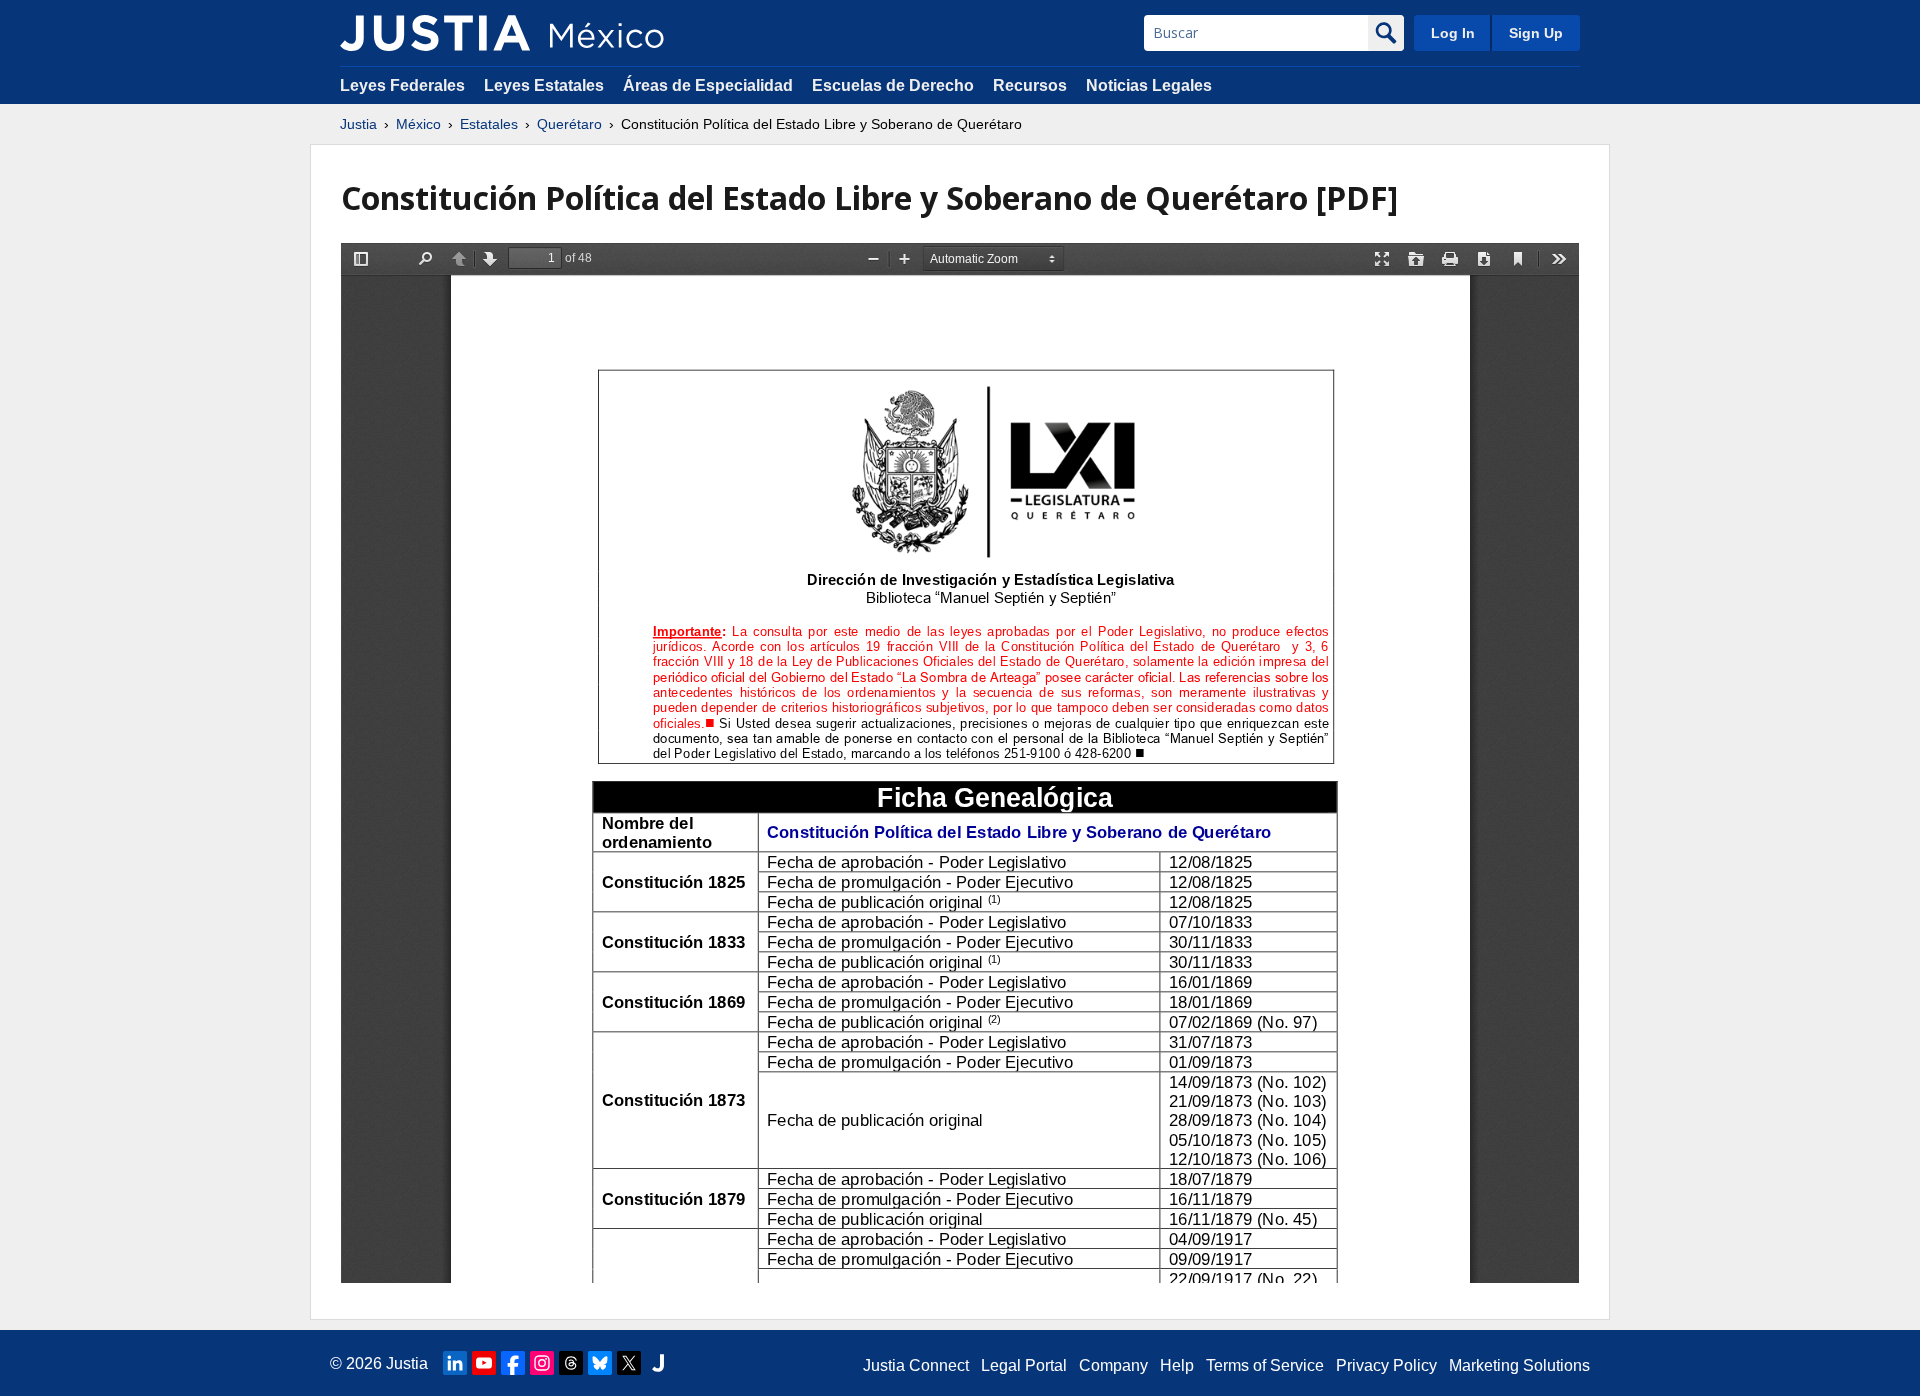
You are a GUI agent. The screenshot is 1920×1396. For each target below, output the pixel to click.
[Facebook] (513, 1363)
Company (1113, 1365)
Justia (358, 124)
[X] (629, 1363)
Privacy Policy (1386, 1365)
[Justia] (435, 33)
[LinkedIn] (455, 1363)
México (418, 124)
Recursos (1030, 85)
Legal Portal (1024, 1365)
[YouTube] (484, 1363)
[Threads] (571, 1363)
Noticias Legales (1149, 85)
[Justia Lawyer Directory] (658, 1363)
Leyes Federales (402, 85)
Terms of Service (1265, 1365)
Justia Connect (916, 1365)
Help (1177, 1365)
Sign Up (1536, 33)
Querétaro (569, 124)
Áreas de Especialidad (708, 85)
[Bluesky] (600, 1363)
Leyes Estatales (544, 85)
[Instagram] (542, 1363)
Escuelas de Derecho (893, 85)
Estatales (489, 124)
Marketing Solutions (1519, 1365)
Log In (1453, 33)
